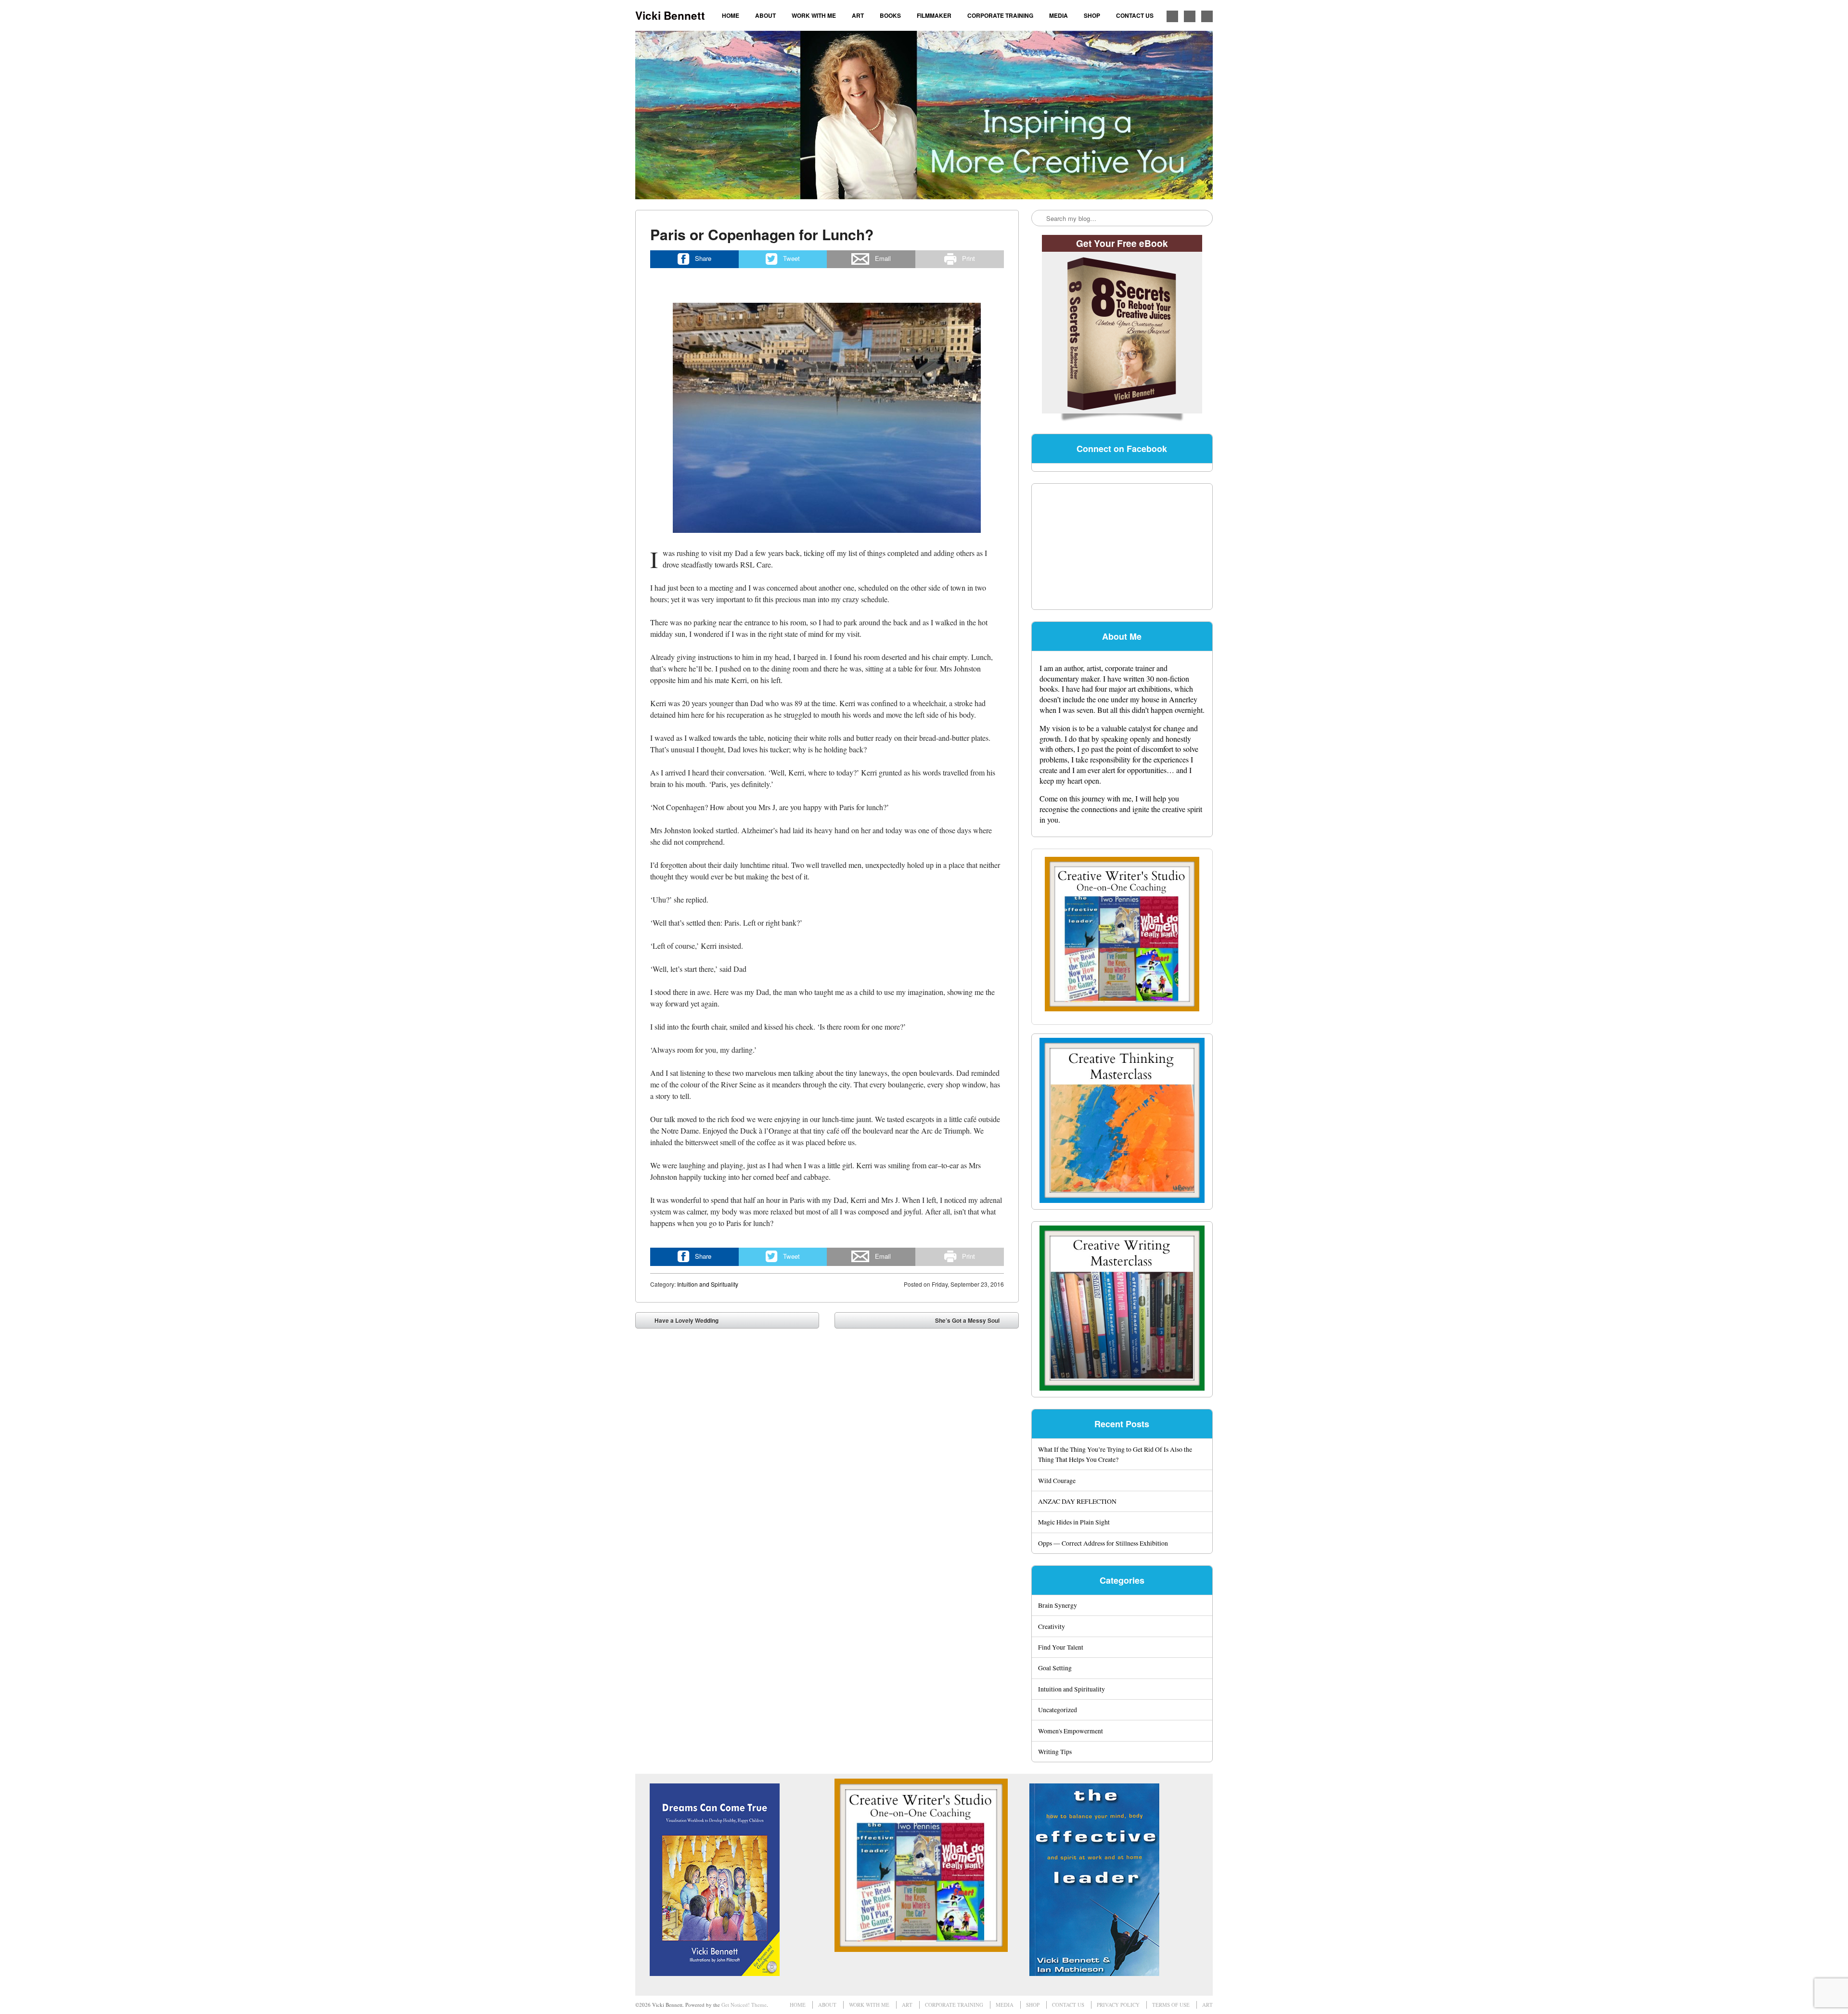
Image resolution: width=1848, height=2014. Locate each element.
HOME (731, 15)
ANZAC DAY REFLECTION (1077, 1501)
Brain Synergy (1058, 1605)
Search (1039, 219)
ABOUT (765, 15)
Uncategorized (1058, 1710)
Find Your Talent (1061, 1647)
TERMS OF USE (1171, 2005)
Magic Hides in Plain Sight (1074, 1522)
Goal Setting (1055, 1668)
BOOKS (890, 15)
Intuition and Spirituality (708, 1284)
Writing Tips (1055, 1751)
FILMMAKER (934, 15)
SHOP (1092, 15)
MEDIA (1059, 15)
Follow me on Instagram (1190, 16)
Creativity (1052, 1626)
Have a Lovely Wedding (680, 1322)
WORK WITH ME (814, 15)
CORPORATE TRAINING (1000, 15)
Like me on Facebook (1172, 16)
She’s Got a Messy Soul (974, 1322)
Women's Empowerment (1071, 1731)
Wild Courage (1057, 1480)
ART (858, 15)
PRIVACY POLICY (1118, 2005)
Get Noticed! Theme (744, 2005)
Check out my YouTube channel (1207, 16)
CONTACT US (1135, 15)
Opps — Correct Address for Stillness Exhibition (1103, 1543)
